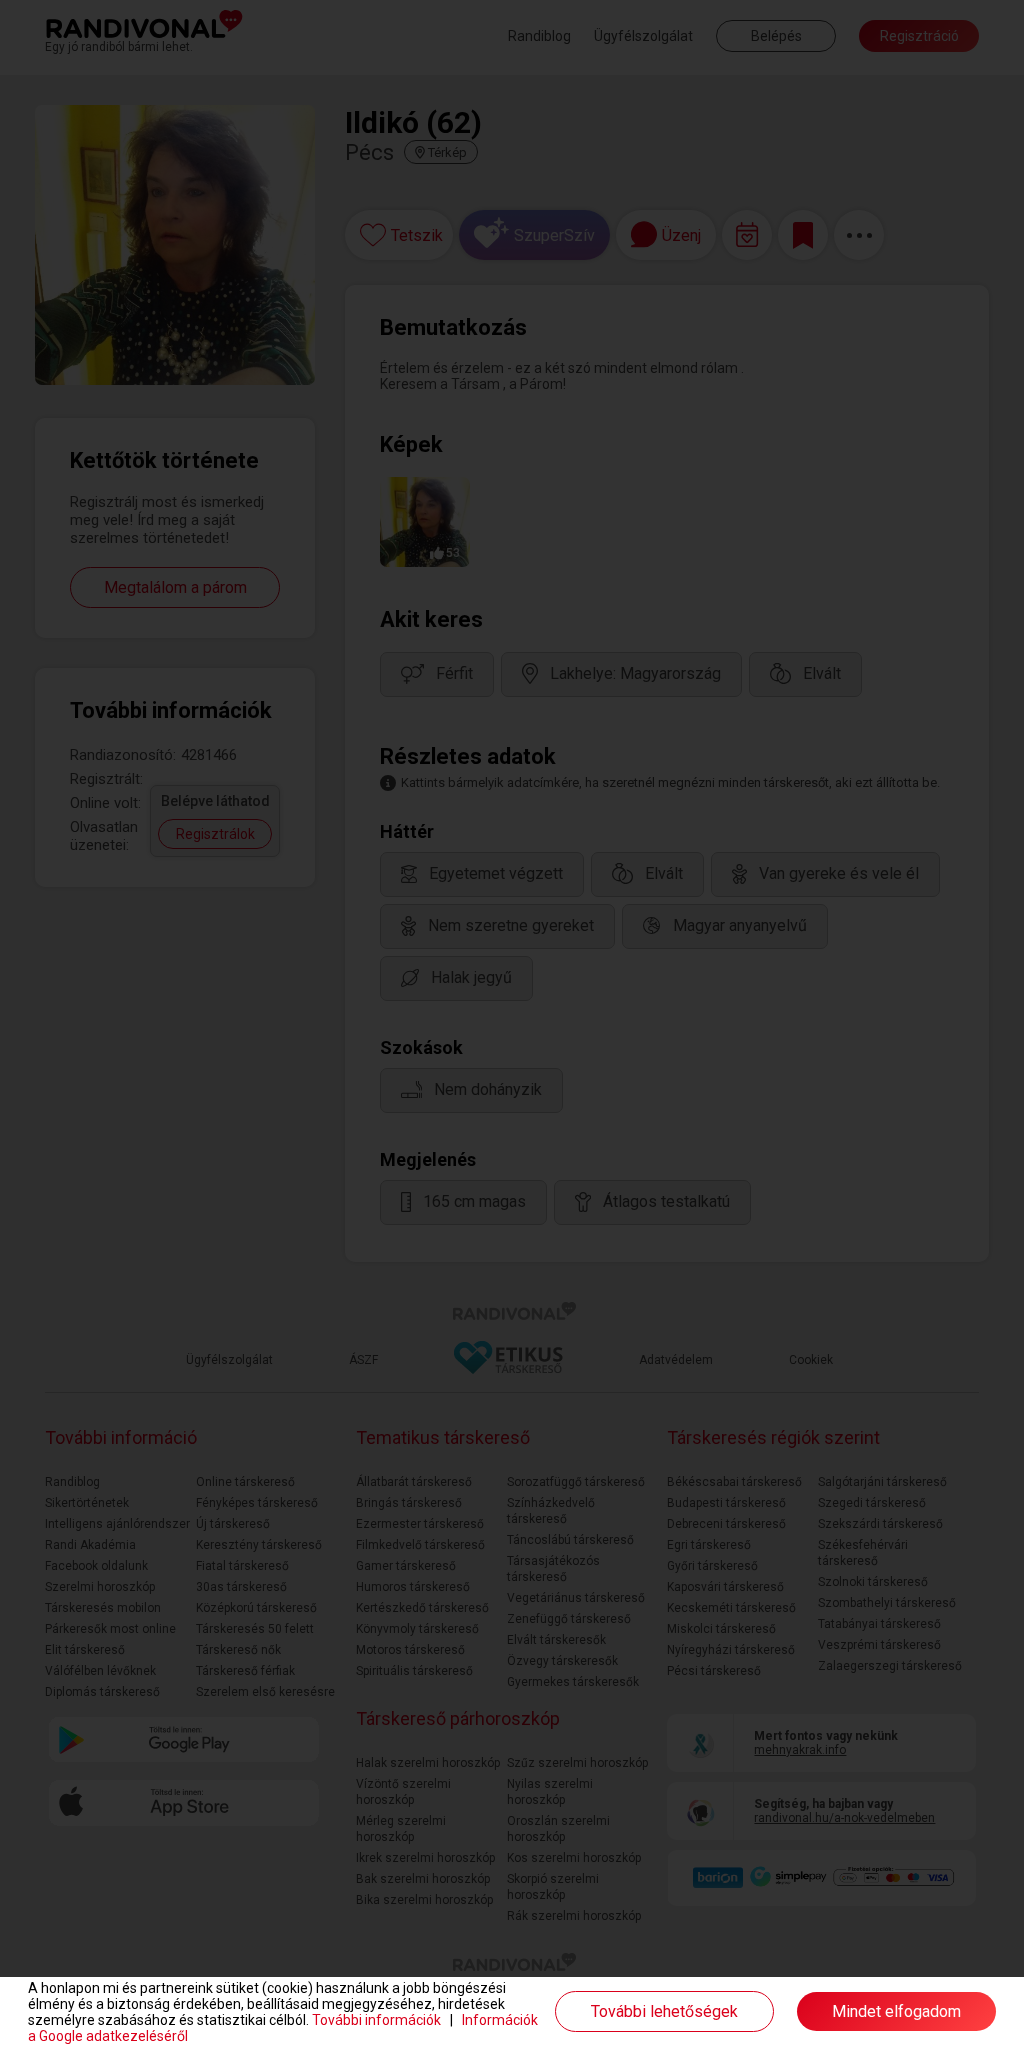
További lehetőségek (664, 2011)
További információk (376, 2020)
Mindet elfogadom (896, 2011)
